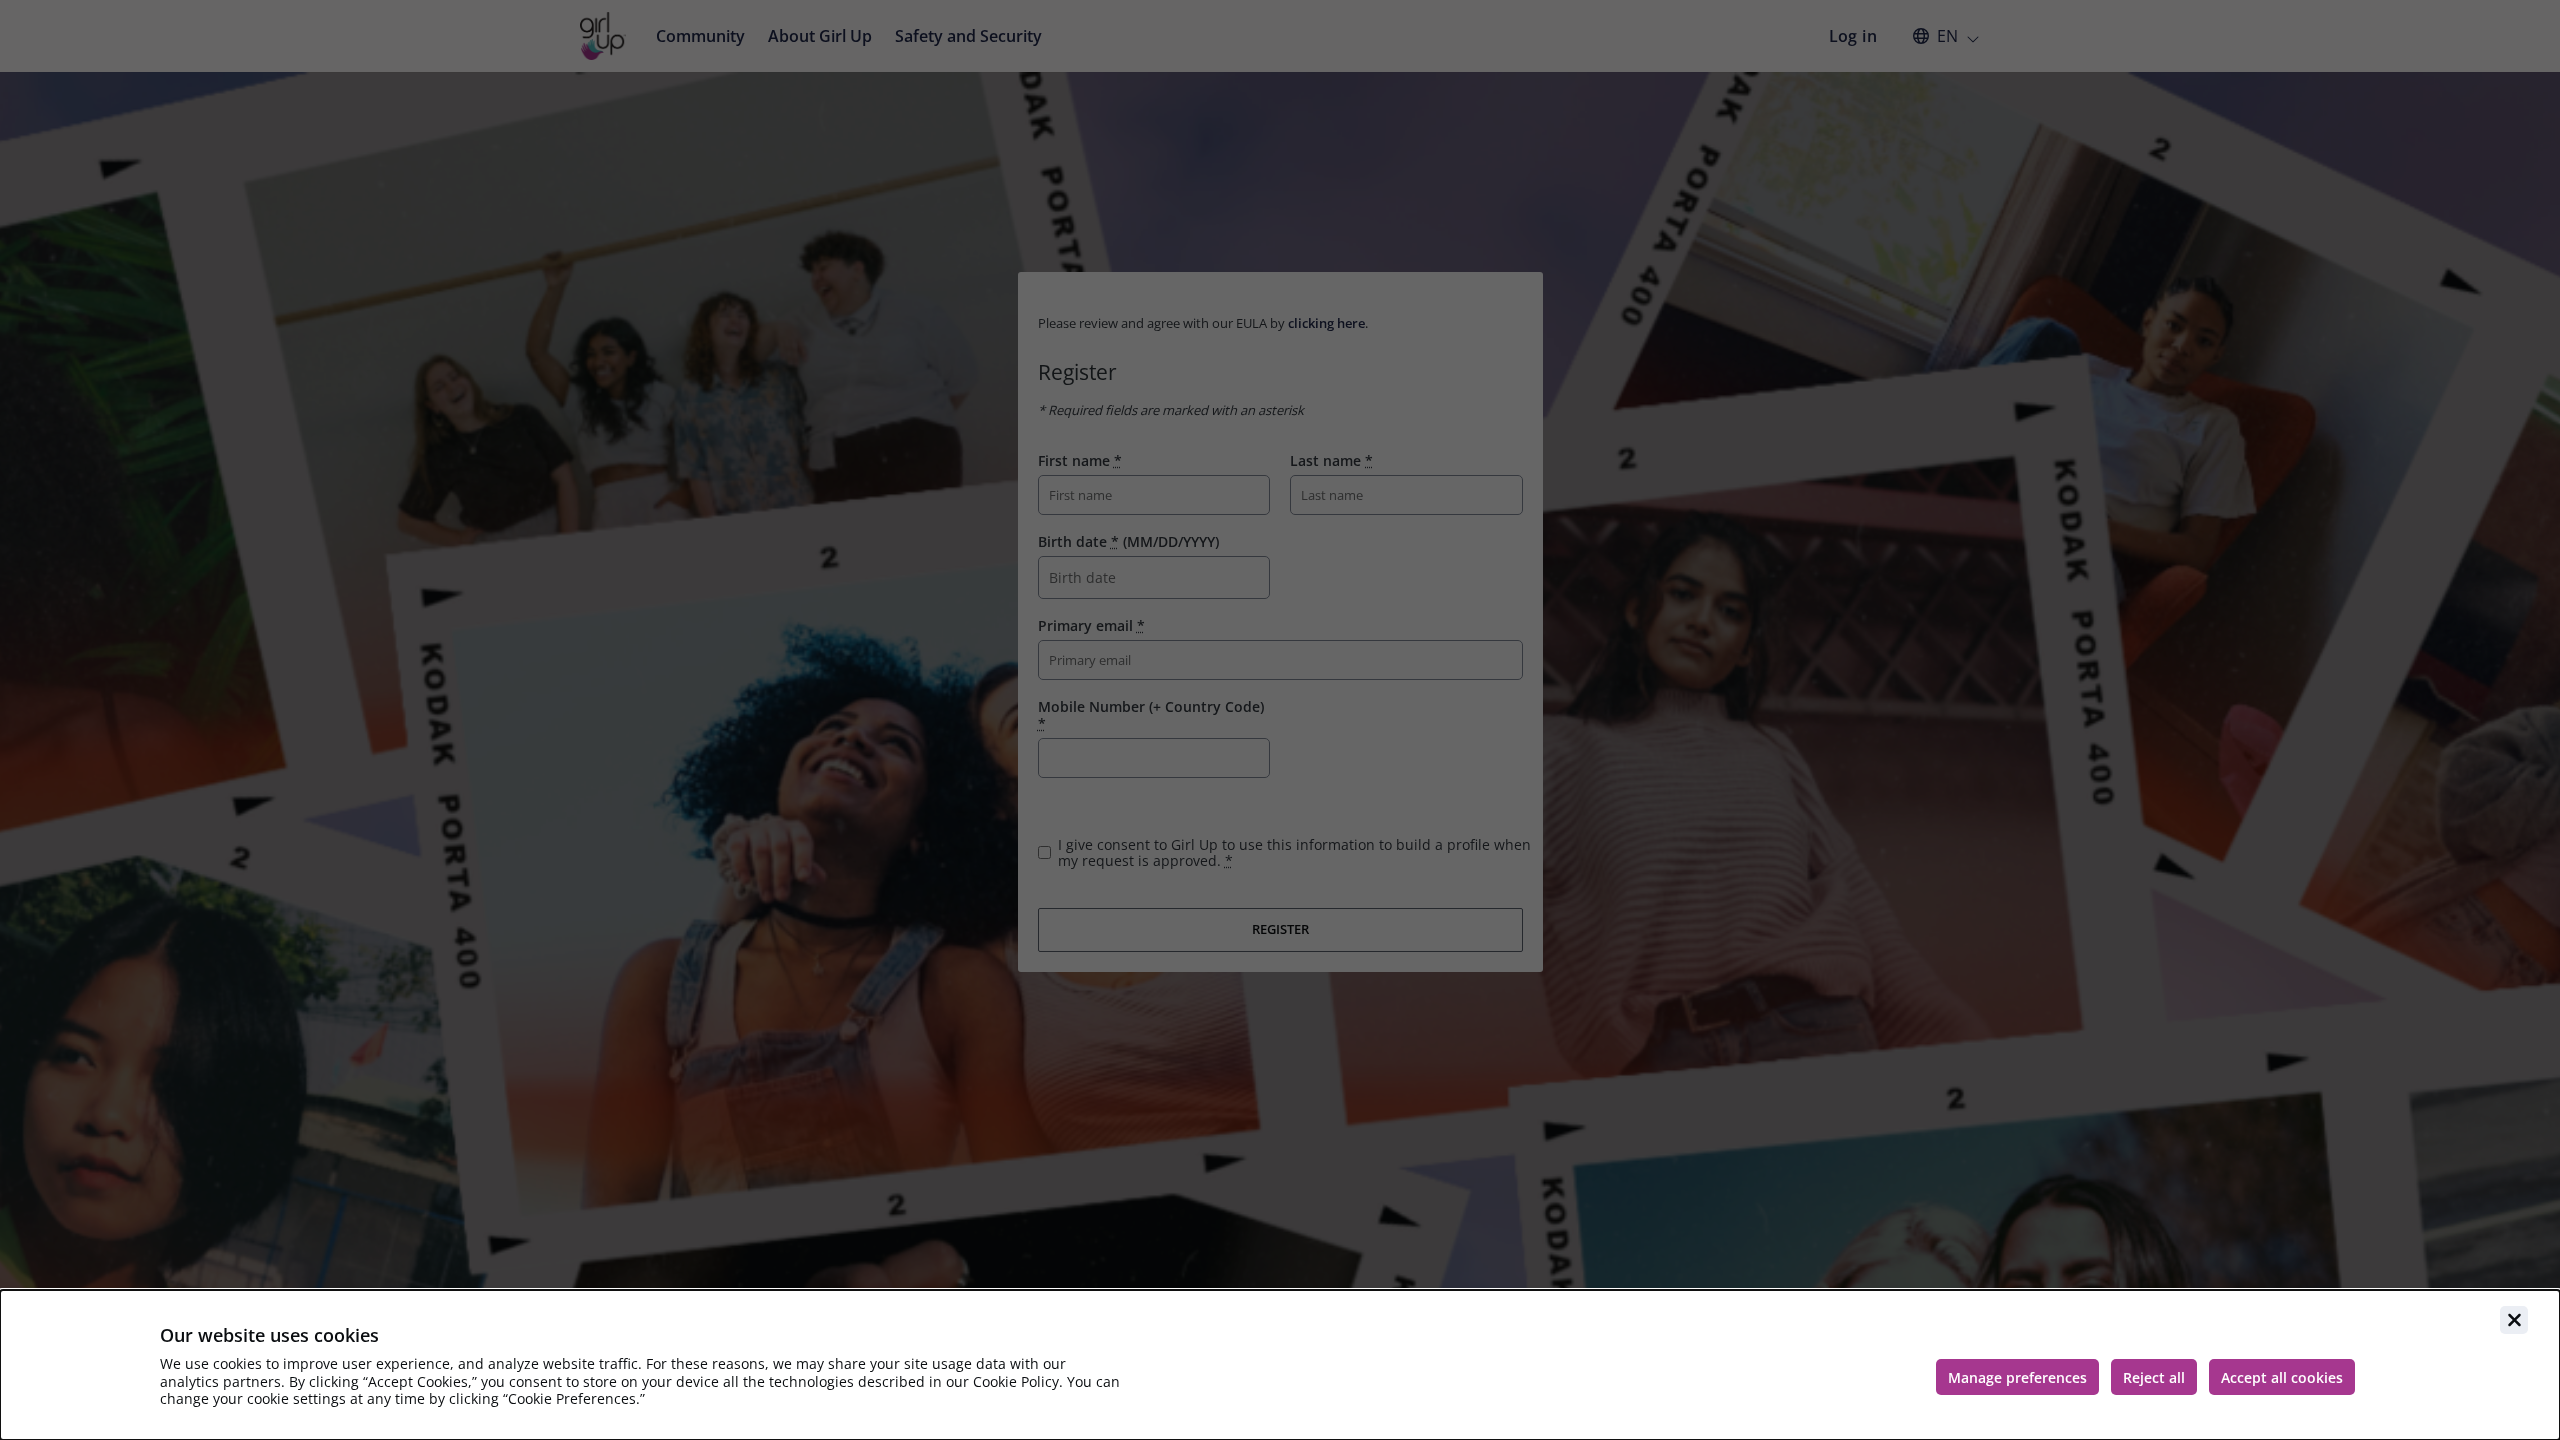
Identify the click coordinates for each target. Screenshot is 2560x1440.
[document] (1280, 1365)
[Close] (2514, 1320)
